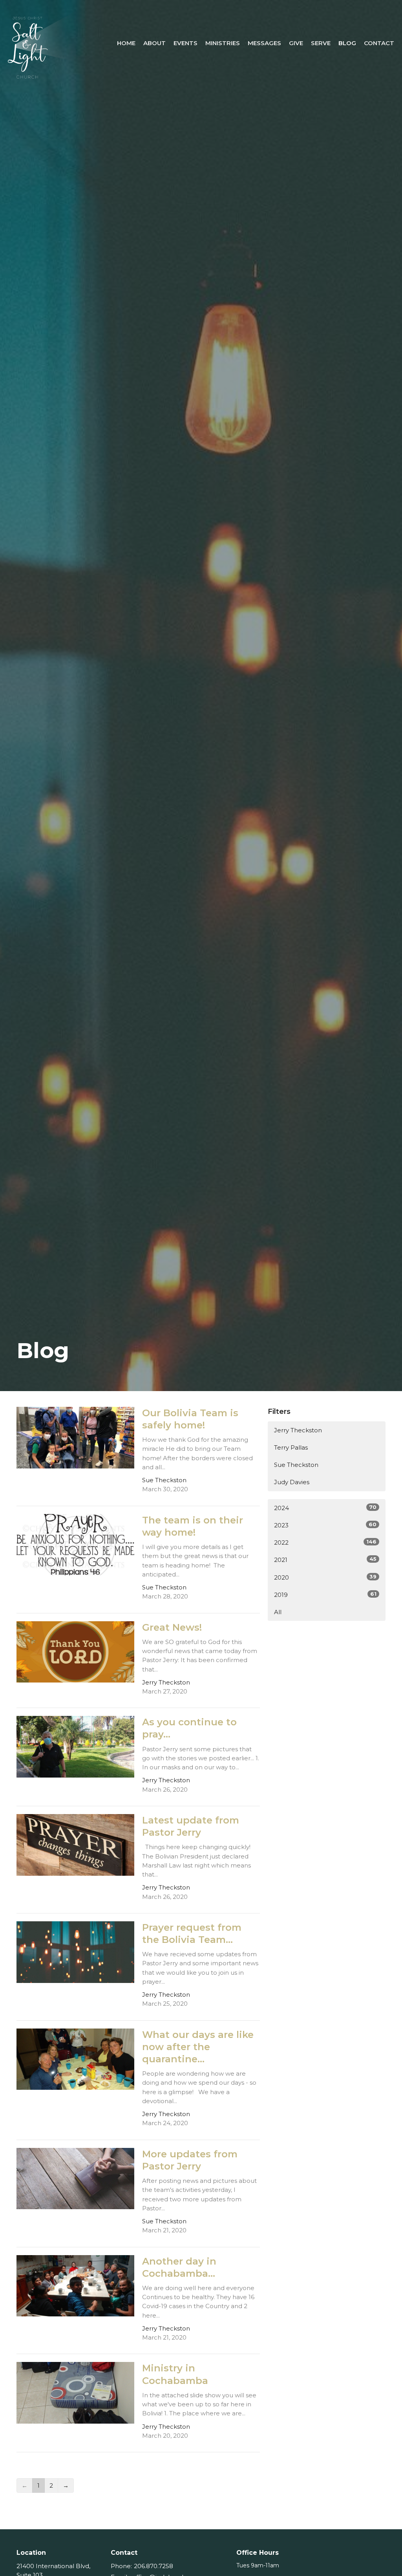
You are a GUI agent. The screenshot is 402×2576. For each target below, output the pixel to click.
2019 (325, 1595)
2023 (325, 1525)
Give (296, 43)
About (154, 43)
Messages (264, 43)
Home (126, 43)
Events (185, 43)
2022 (325, 1542)
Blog (347, 43)
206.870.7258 (153, 2566)
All (278, 1612)
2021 (325, 1560)
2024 (325, 1508)
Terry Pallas (291, 1447)
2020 (325, 1577)
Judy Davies (292, 1482)
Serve (321, 43)
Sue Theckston (296, 1465)
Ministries (223, 43)
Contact (379, 43)
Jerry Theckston (298, 1430)
